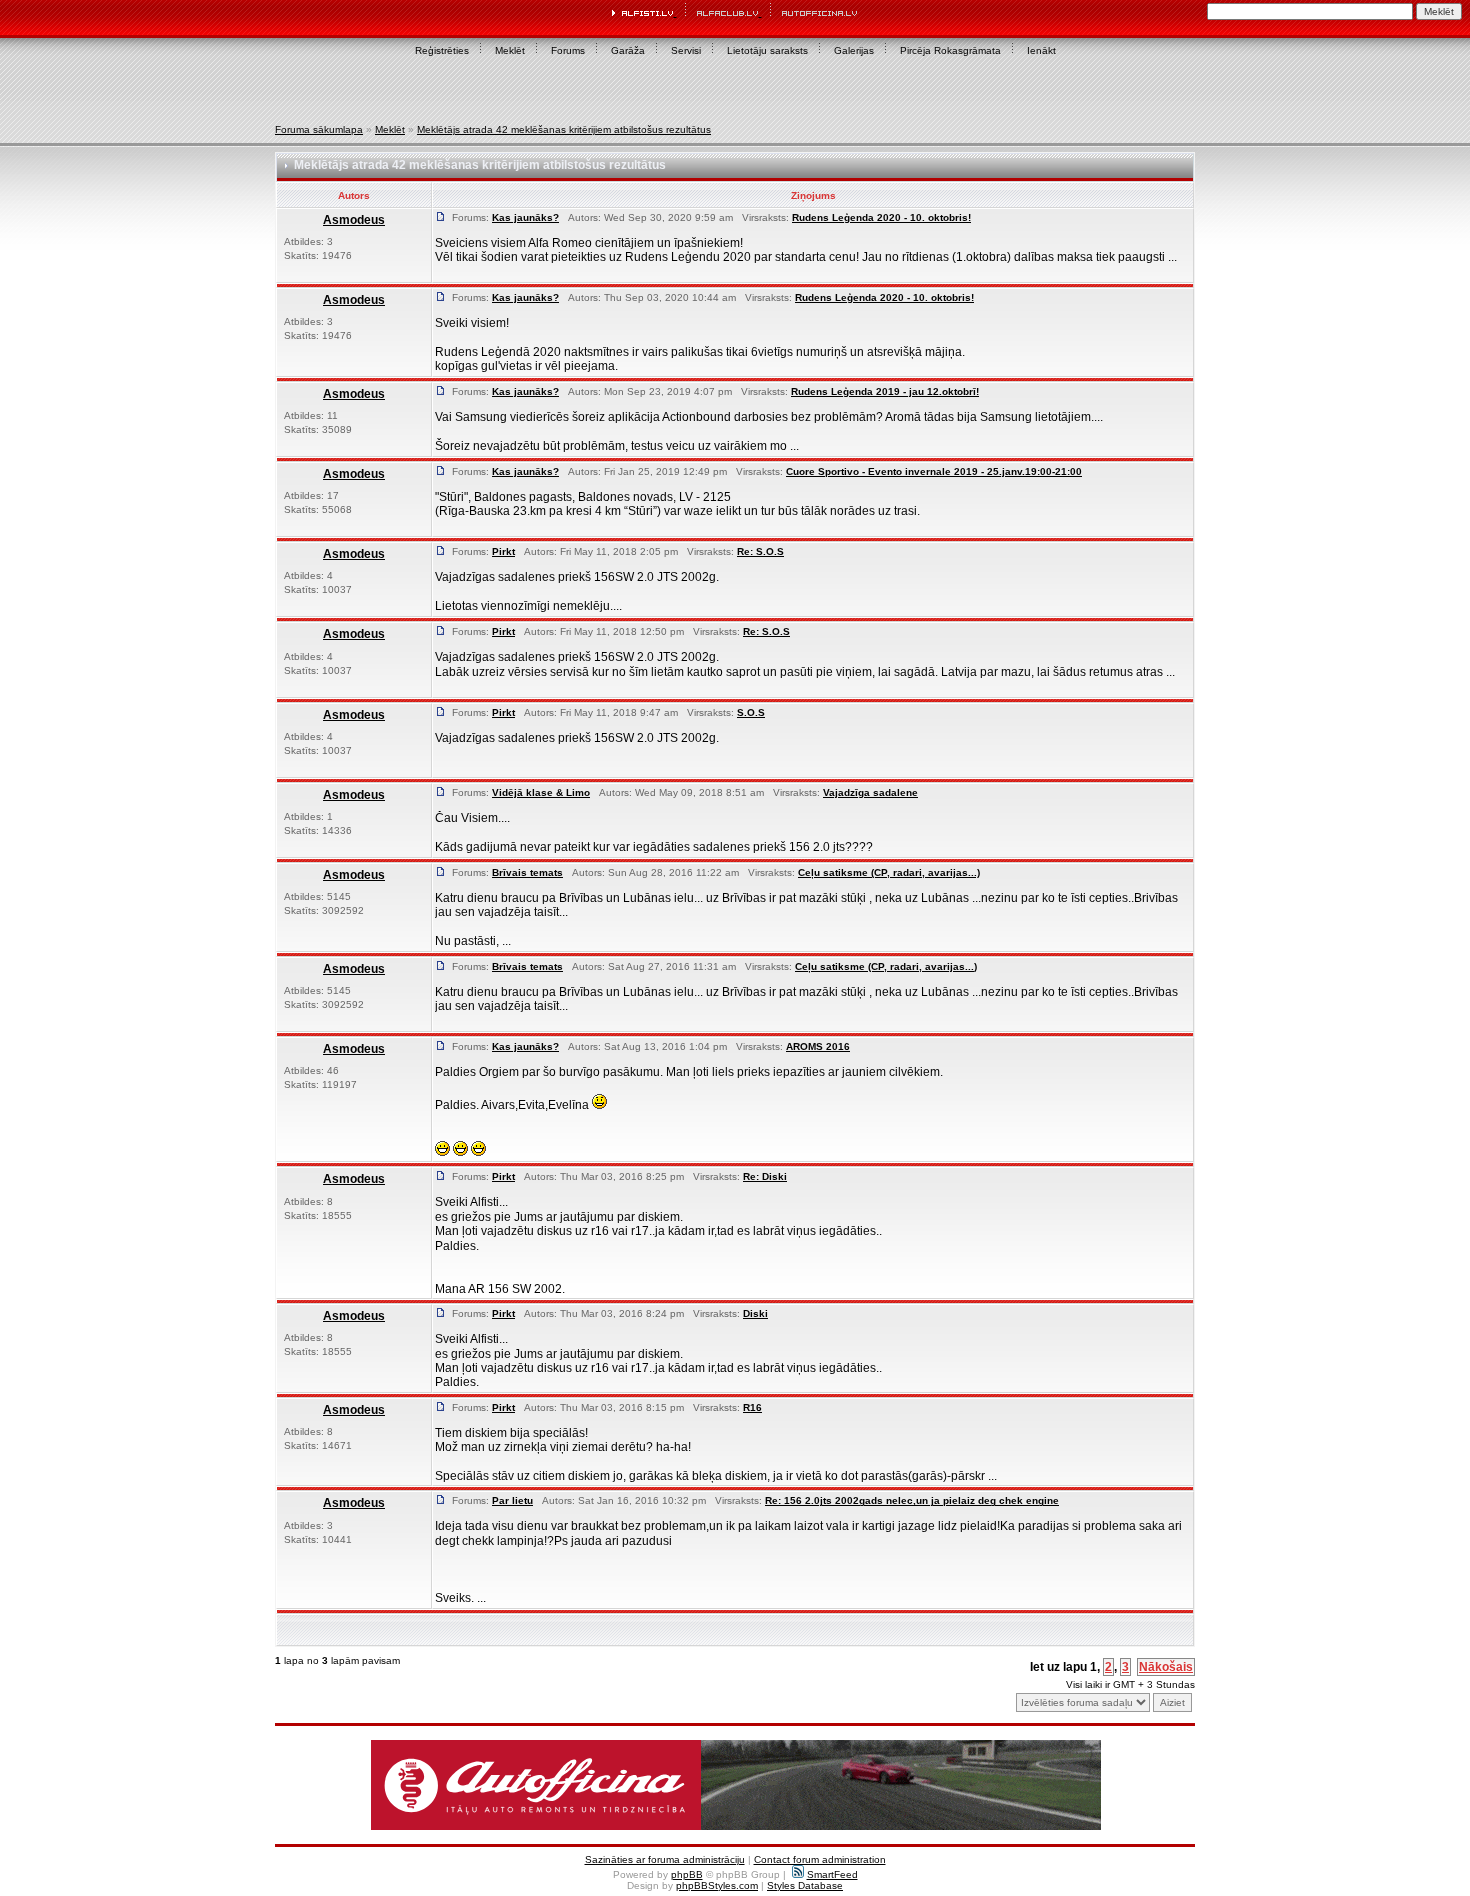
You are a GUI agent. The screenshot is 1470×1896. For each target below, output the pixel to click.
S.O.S (751, 712)
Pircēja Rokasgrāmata (950, 50)
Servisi (686, 50)
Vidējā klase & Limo (541, 792)
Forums (568, 50)
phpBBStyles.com (717, 1885)
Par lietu (512, 1500)
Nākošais (1166, 1667)
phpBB (687, 1874)
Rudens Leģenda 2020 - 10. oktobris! (881, 217)
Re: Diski (765, 1176)
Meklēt (510, 50)
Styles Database (805, 1885)
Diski (755, 1313)
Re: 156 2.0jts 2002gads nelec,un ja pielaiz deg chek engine (912, 1500)
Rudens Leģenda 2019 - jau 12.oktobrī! (885, 391)
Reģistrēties (442, 50)
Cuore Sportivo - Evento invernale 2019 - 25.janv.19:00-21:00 (934, 471)
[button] (736, 1785)
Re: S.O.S (760, 551)
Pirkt (503, 551)
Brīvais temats (527, 872)
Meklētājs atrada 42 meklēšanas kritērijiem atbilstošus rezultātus (564, 129)
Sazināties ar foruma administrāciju (665, 1859)
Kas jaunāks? (525, 217)
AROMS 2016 (818, 1046)
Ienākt (1041, 50)
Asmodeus (354, 220)
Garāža (628, 50)
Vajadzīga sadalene (870, 792)
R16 (752, 1407)
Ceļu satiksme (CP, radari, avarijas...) (889, 872)
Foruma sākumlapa (319, 129)
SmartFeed (832, 1874)
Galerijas (854, 50)
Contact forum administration (820, 1859)
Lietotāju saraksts (767, 50)
